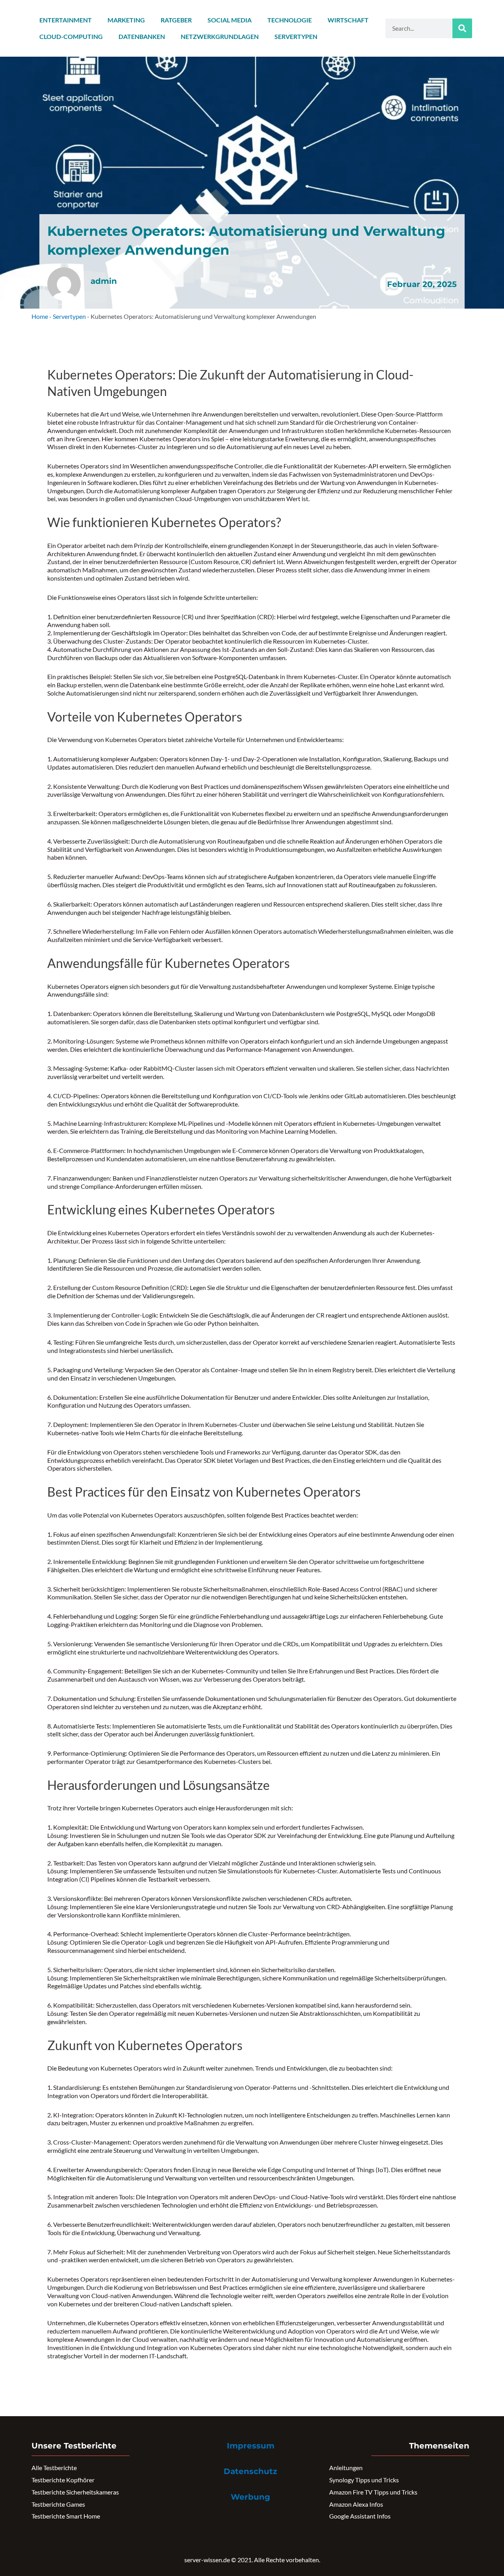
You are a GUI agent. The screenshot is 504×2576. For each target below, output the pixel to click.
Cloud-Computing (71, 36)
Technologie (290, 20)
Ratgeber (176, 20)
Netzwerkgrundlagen (220, 36)
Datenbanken (142, 36)
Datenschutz (250, 2471)
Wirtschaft (348, 20)
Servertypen (296, 36)
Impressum (251, 2446)
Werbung (250, 2497)
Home (40, 316)
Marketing (126, 20)
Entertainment (66, 20)
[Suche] (462, 28)
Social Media (230, 20)
